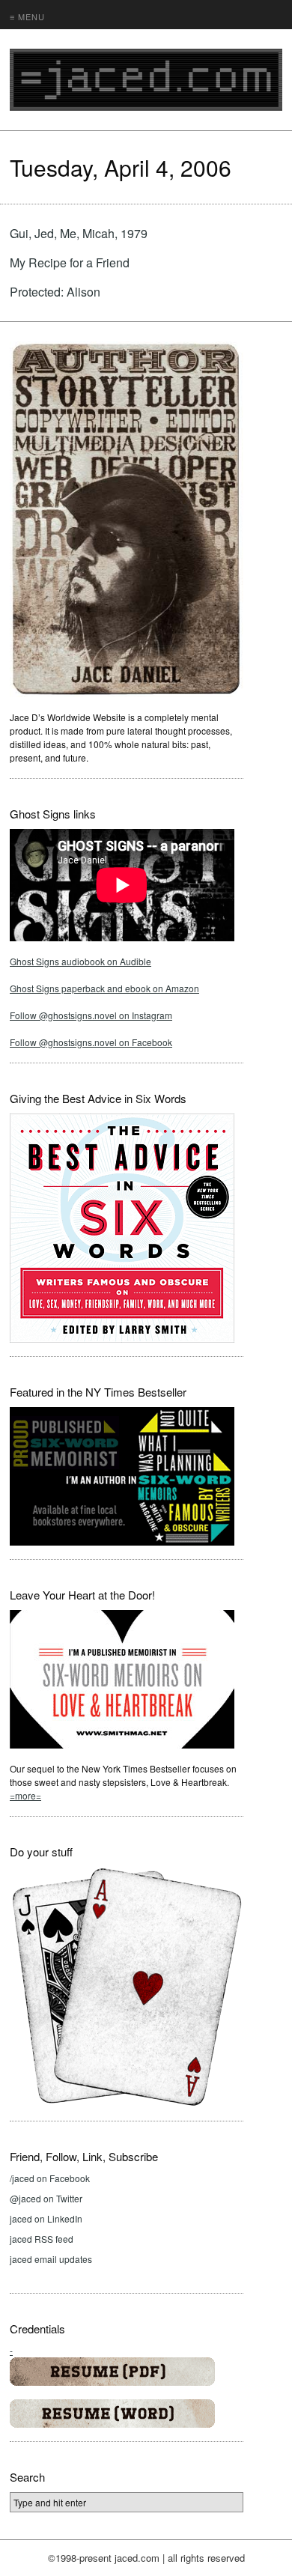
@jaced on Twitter (46, 2198)
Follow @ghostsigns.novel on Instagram (91, 1015)
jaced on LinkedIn (46, 2218)
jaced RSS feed (42, 2239)
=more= (25, 1795)
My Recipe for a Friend (70, 262)
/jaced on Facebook (50, 2178)
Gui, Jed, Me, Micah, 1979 (79, 233)
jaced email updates (51, 2259)
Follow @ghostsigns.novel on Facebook (91, 1042)
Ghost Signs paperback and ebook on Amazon (104, 988)
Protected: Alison (55, 292)
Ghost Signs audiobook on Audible (80, 961)
